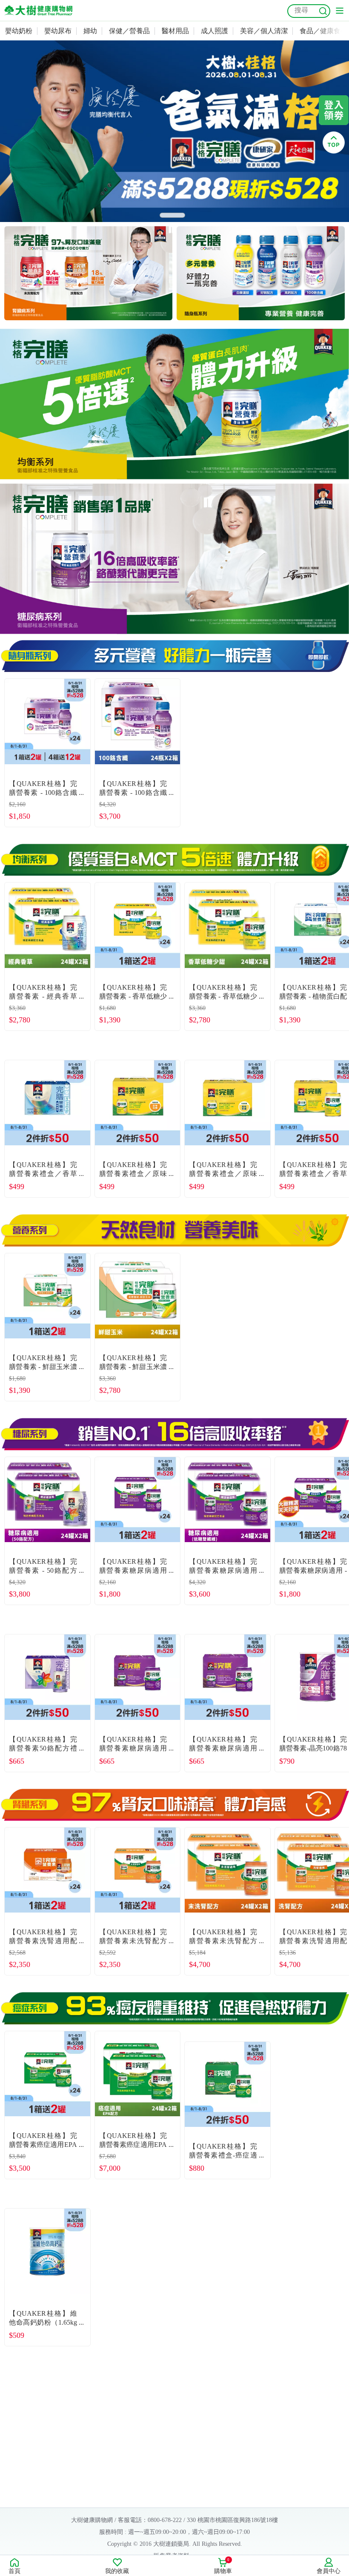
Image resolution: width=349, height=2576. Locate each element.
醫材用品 (175, 31)
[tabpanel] (174, 131)
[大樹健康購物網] (38, 10)
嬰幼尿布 (58, 31)
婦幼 (90, 31)
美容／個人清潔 (264, 31)
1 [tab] (172, 215)
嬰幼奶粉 (19, 31)
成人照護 (215, 31)
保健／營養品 (129, 31)
